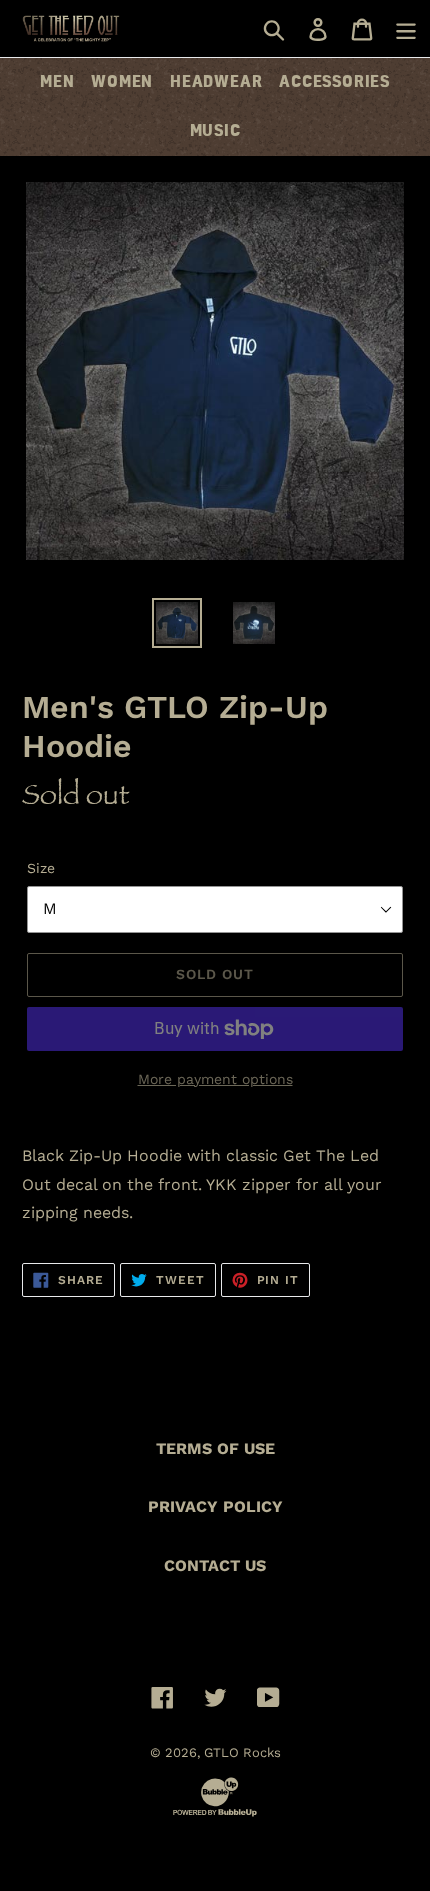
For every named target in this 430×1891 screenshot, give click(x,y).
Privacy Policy (215, 1506)
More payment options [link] (215, 1079)
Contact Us (215, 1565)
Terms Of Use (215, 1448)
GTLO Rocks (242, 1752)
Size (41, 868)
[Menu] (406, 28)
